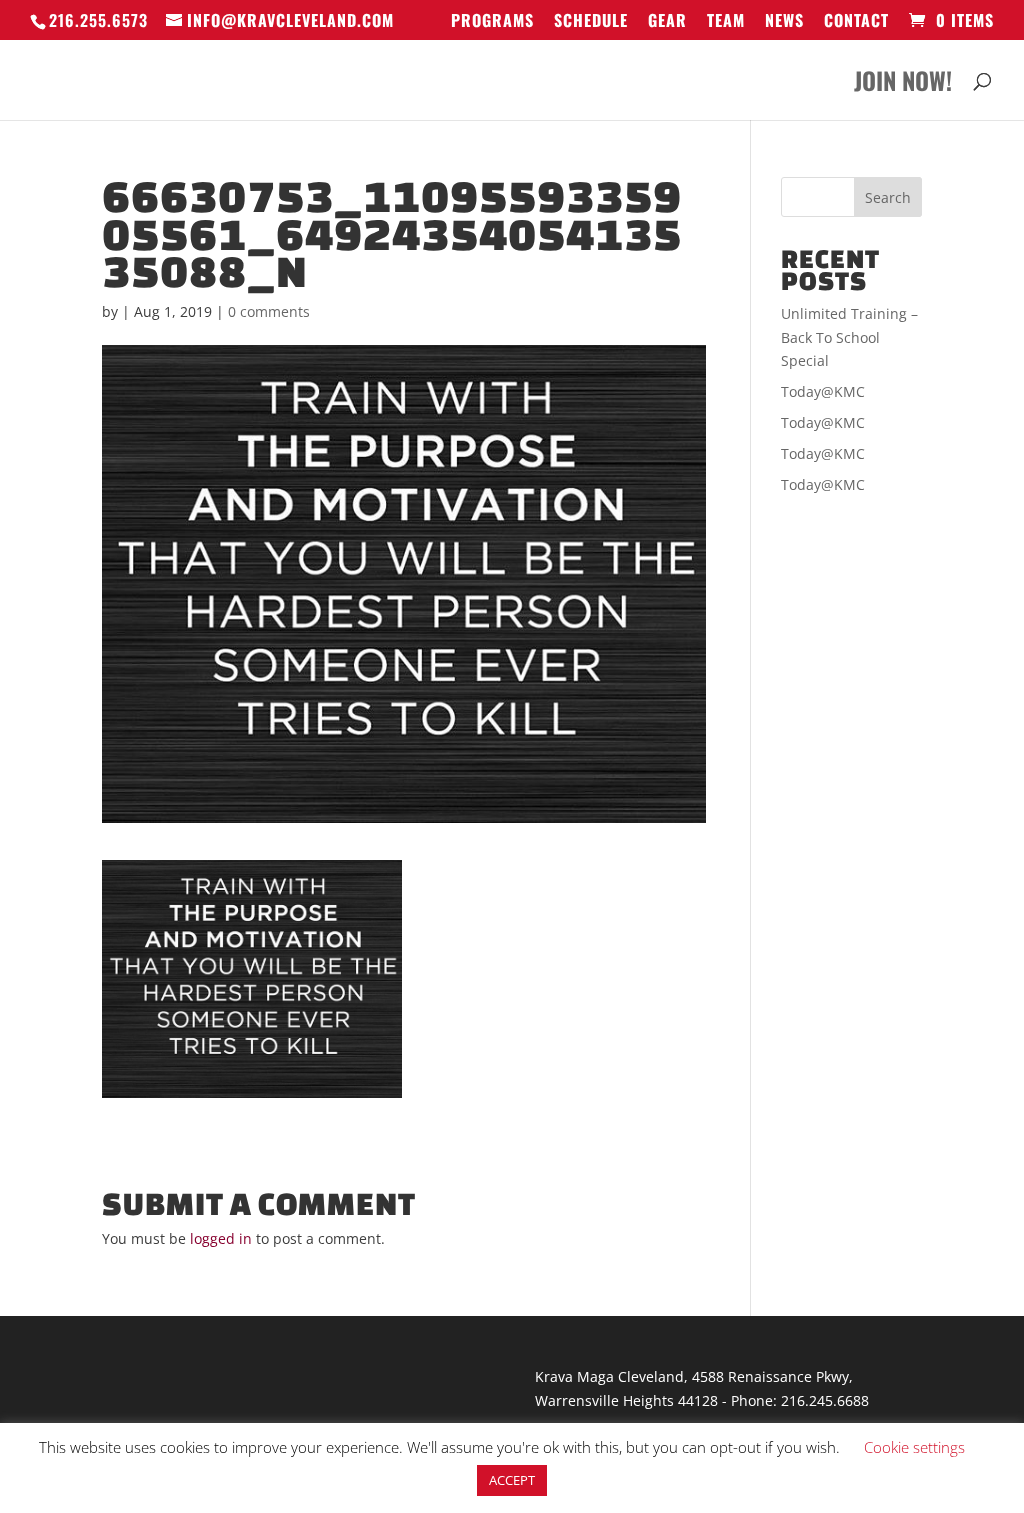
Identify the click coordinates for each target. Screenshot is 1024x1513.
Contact (856, 22)
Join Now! (903, 85)
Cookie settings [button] (914, 1447)
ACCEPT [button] (512, 1480)
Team (726, 22)
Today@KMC (823, 391)
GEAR (667, 22)
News (784, 22)
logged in (221, 1238)
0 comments (269, 311)
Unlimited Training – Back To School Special (849, 337)
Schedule (591, 22)
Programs (492, 22)
